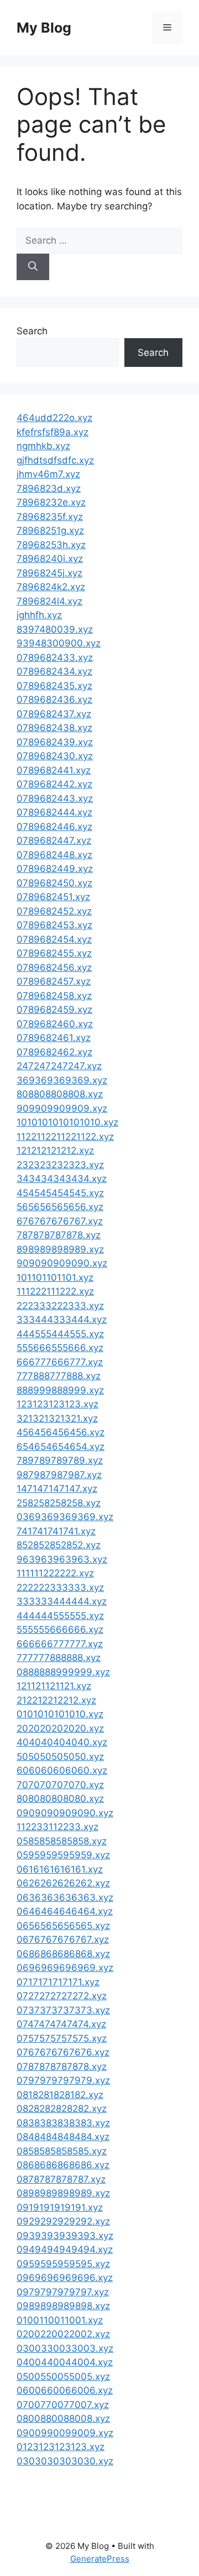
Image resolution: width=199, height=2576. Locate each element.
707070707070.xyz (60, 1785)
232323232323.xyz (60, 1165)
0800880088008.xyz (63, 2419)
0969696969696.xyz (65, 2278)
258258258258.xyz (59, 1503)
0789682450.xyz (54, 883)
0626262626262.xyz (63, 1883)
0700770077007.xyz (63, 2405)
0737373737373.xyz (63, 2010)
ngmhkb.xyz (43, 446)
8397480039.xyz (55, 629)
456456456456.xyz (61, 1432)
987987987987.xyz (59, 1475)
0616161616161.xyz (60, 1869)
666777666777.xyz (60, 1362)
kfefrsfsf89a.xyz (53, 432)
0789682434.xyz (54, 671)
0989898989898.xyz (63, 2306)
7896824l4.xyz (49, 601)
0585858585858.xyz (62, 1841)
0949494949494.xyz (65, 2249)
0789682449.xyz (55, 869)
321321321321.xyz (57, 1418)
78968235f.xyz (50, 517)
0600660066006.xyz (65, 2390)
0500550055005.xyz (63, 2377)
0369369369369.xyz (65, 1517)
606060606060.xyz (62, 1770)
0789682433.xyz (55, 658)
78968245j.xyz (49, 573)
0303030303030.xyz (65, 2461)
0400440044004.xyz (65, 2362)
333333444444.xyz (62, 1601)
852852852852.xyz (59, 1545)
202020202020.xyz (60, 1728)
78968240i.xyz (50, 559)
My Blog (44, 28)
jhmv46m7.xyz (48, 474)
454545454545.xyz (60, 1193)
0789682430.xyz (55, 756)
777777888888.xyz (59, 1658)
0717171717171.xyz (58, 1982)
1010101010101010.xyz (67, 1122)
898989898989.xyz (60, 1249)
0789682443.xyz (55, 798)
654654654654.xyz (61, 1447)
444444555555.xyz (60, 1616)
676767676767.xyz (60, 1221)
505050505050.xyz (60, 1757)
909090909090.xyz (62, 1263)
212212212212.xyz (56, 1700)
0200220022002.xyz (63, 2334)
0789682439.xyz (55, 742)
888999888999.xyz (60, 1390)
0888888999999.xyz (63, 1672)
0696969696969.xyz (65, 1968)
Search (32, 331)
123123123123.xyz (57, 1404)
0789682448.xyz (54, 855)
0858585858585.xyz (62, 2151)
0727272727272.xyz (62, 1996)
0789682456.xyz (54, 968)
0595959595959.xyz (63, 1855)
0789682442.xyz (54, 784)
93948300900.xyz (59, 643)
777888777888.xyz (59, 1376)
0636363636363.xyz (65, 1897)
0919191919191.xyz (60, 2207)
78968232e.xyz (51, 502)
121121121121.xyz (54, 1686)
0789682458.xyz (54, 996)
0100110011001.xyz (60, 2320)
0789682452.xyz (54, 911)
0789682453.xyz (54, 925)
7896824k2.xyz (51, 587)
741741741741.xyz (56, 1531)
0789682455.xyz (54, 953)
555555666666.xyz (60, 1629)
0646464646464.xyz (65, 1911)
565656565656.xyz (60, 1207)
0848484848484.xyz (63, 2137)
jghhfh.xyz (39, 615)
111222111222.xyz (55, 1291)
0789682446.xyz (54, 827)
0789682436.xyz (54, 700)
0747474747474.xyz (61, 2024)
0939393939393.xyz (65, 2236)
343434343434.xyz (62, 1179)
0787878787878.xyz (62, 2067)
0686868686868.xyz (63, 1954)
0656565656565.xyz (63, 1926)
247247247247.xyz (59, 1066)
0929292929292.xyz (63, 2221)
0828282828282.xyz (62, 2109)
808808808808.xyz (60, 1094)
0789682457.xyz (54, 981)
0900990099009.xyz (65, 2433)
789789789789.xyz (60, 1460)
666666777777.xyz (60, 1644)
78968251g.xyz (50, 530)
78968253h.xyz (51, 545)
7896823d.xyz (49, 488)
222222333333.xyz (60, 1587)
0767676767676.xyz (63, 2052)
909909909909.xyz (62, 1108)
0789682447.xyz (54, 840)
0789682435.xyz (54, 686)
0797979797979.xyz (63, 2080)
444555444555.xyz (60, 1334)
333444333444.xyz (62, 1319)
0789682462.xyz (54, 1052)
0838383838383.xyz (63, 2123)
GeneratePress (100, 2559)
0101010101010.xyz (60, 1714)
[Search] (33, 267)
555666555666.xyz (60, 1348)
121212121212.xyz (55, 1150)
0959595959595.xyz (63, 2264)
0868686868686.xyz (63, 2165)
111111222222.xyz (55, 1573)
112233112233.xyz (57, 1827)
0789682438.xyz (54, 728)
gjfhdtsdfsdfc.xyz (55, 460)
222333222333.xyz (60, 1306)
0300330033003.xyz (65, 2348)
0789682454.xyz (54, 939)
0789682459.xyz (54, 1010)
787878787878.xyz (59, 1235)
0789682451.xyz (53, 897)
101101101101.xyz (55, 1278)
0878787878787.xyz (61, 2179)
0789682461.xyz (54, 1038)
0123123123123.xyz (61, 2447)
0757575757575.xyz (62, 2038)
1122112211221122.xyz (65, 1137)
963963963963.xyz (62, 1559)
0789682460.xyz (55, 1024)
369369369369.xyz (62, 1080)
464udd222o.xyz (54, 418)
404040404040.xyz (62, 1742)
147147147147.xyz (57, 1489)
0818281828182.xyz (60, 2095)
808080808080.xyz (60, 1799)
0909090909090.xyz (65, 1813)
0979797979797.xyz (63, 2292)
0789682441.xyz (54, 770)
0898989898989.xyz (63, 2193)
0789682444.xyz (54, 812)
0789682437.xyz (54, 714)
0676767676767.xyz (63, 1939)
